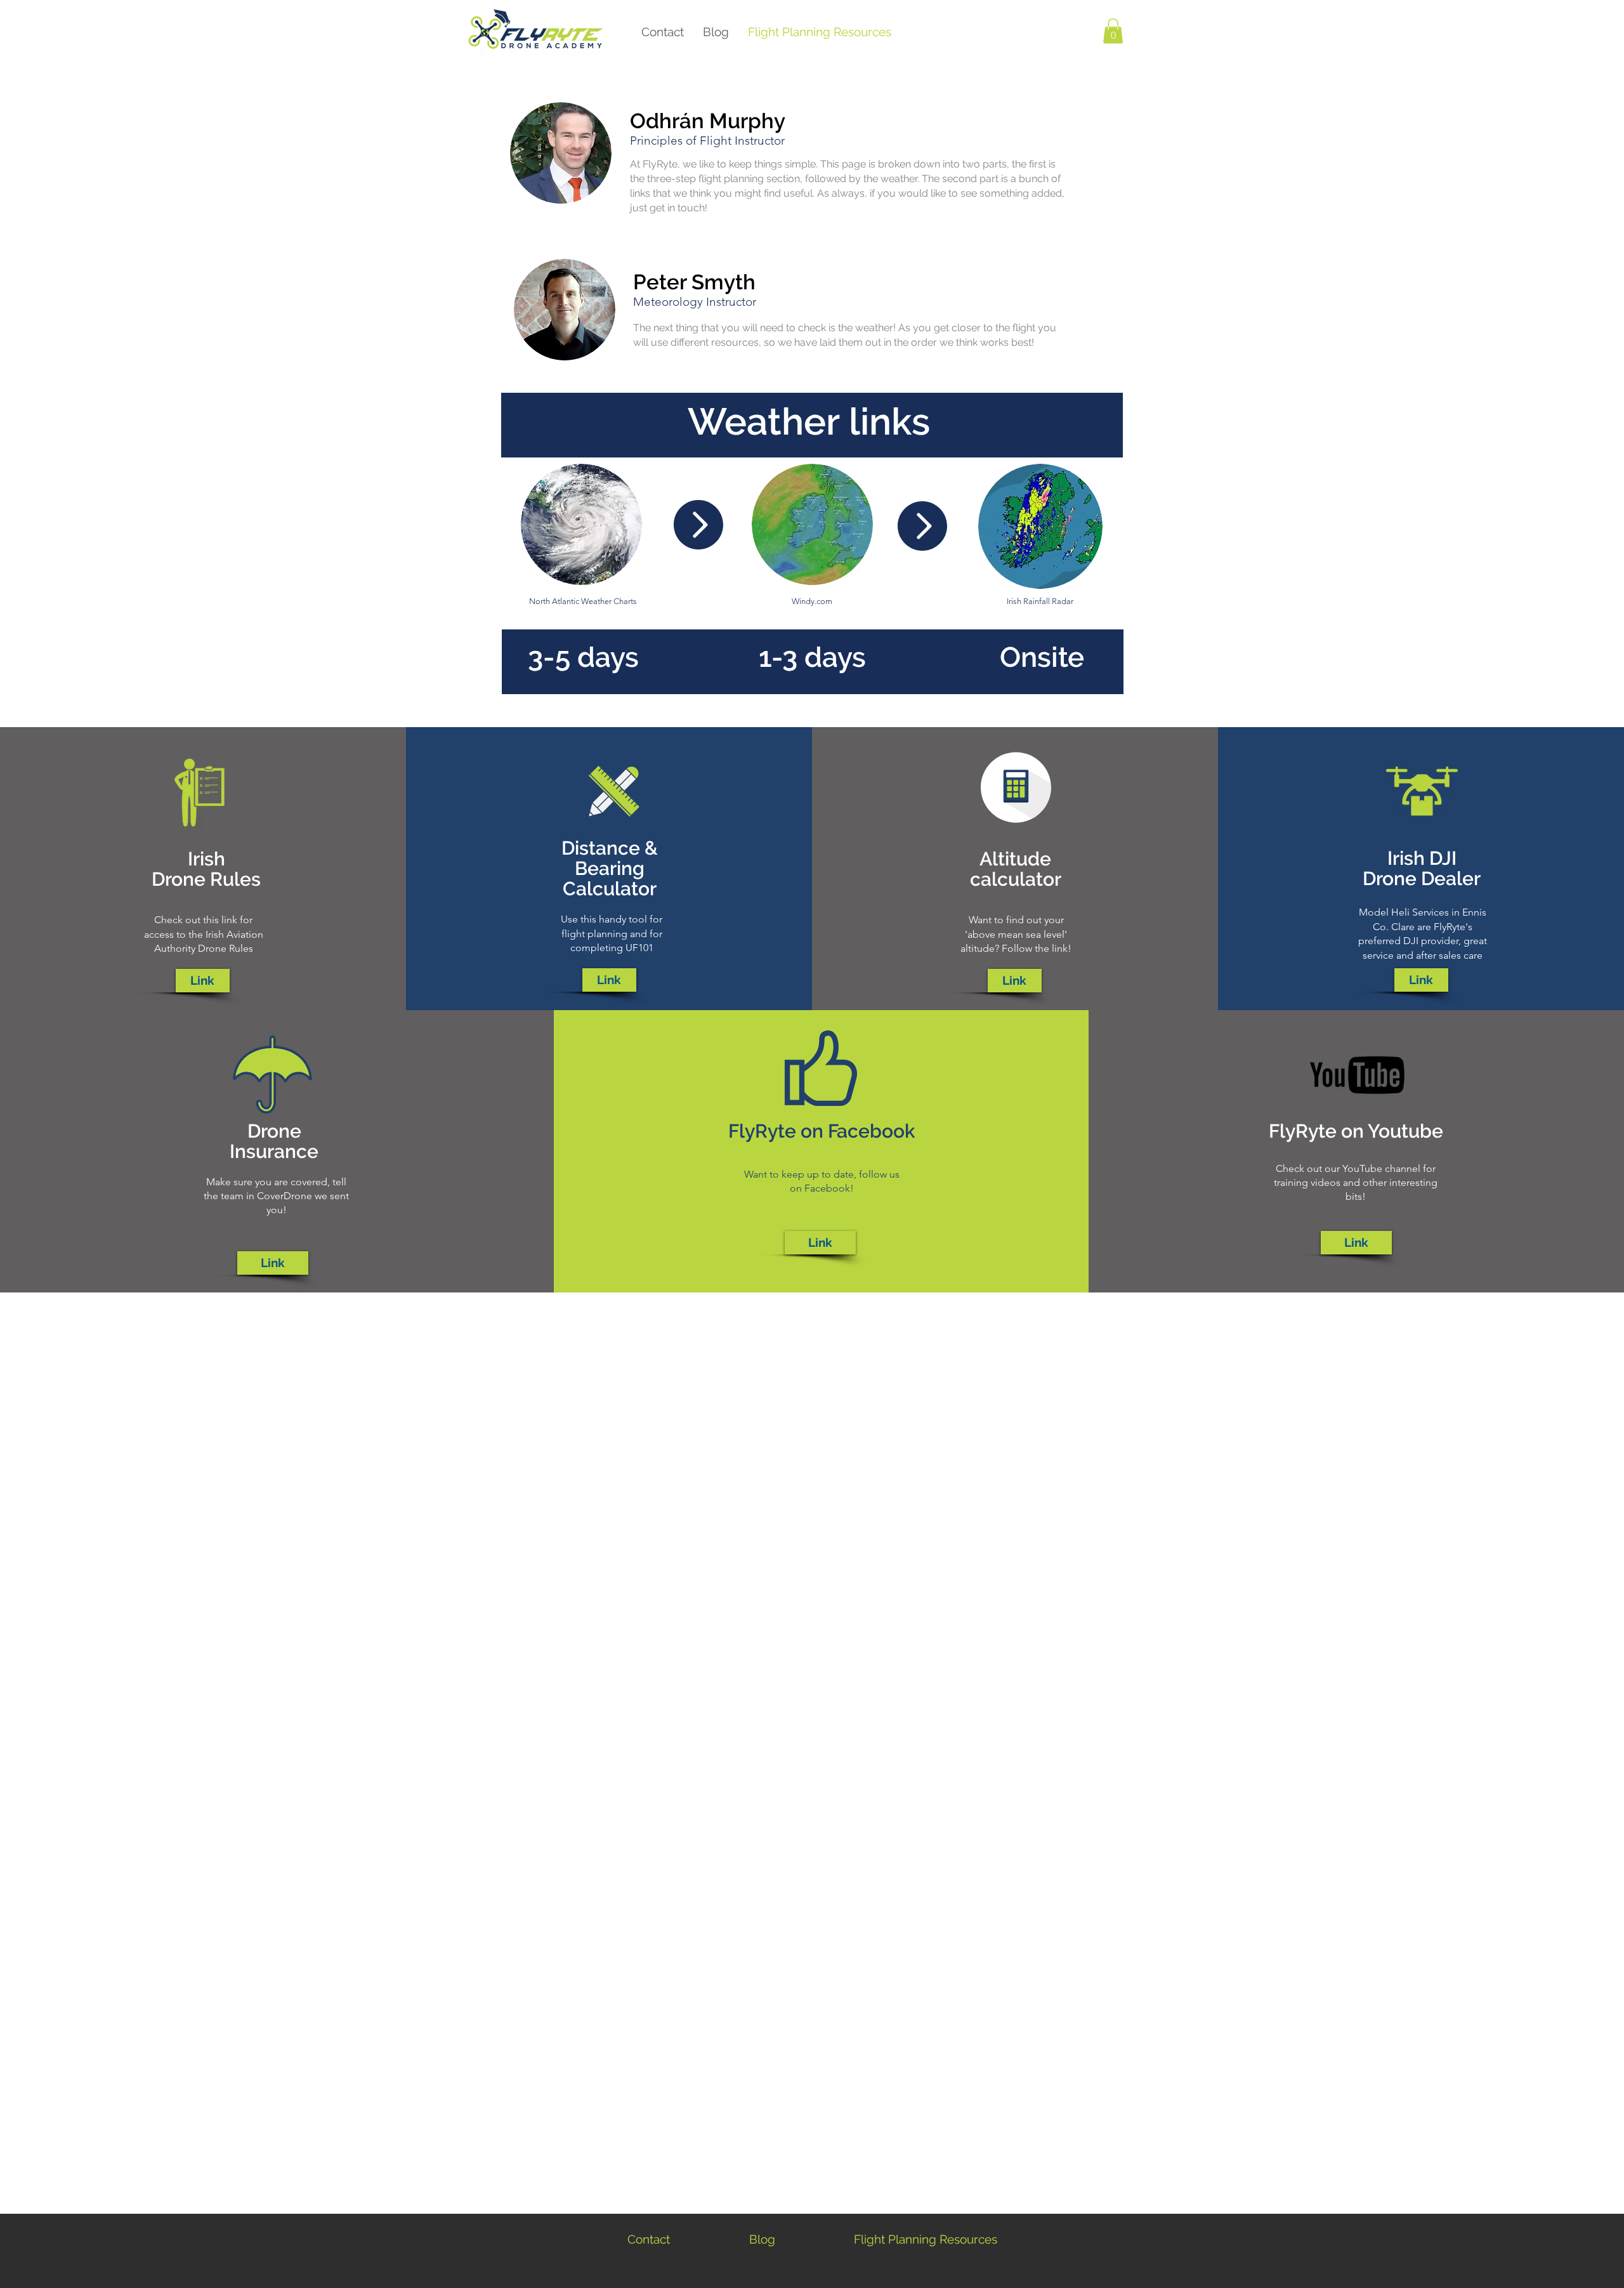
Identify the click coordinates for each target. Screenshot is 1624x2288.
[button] (1113, 31)
